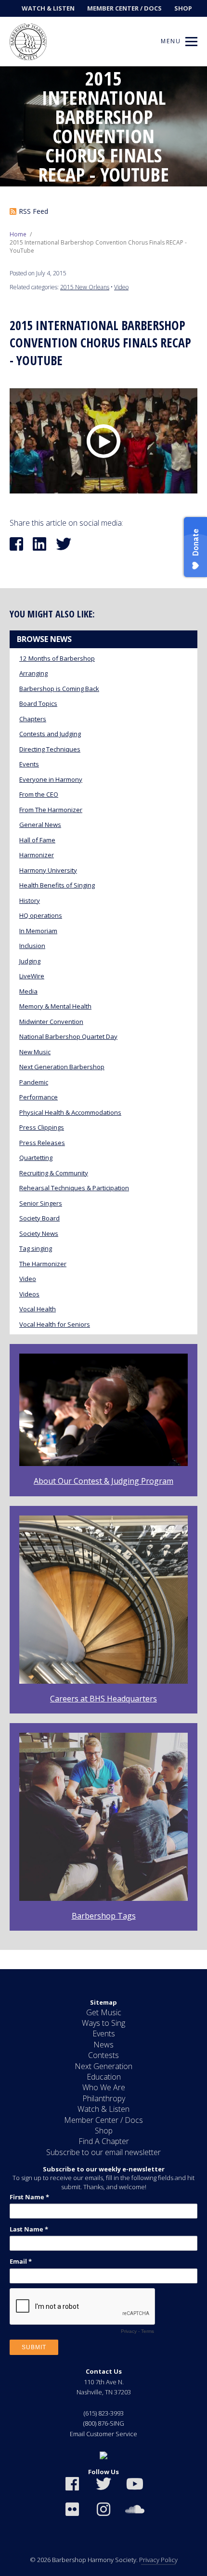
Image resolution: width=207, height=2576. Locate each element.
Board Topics (38, 703)
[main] (103, 1018)
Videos (29, 1294)
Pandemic (34, 1082)
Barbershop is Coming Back (59, 689)
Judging (30, 961)
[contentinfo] (103, 2273)
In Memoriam (38, 931)
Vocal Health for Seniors (55, 1324)
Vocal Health (38, 1309)
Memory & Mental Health (55, 1006)
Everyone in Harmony (51, 779)
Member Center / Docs (124, 8)
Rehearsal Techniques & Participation (74, 1188)
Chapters (33, 719)
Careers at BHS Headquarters (103, 1699)
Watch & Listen (48, 8)
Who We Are (104, 2087)
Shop (183, 8)
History (30, 900)
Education (104, 2077)
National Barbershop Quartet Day (68, 1036)
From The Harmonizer (51, 810)
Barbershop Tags (104, 1916)
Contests (103, 2055)
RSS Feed (33, 211)
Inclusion (32, 946)
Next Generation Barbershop (62, 1067)
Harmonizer (37, 855)
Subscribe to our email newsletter (103, 2152)
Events (29, 764)
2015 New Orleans (85, 287)
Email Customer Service (103, 2434)
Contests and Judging (50, 734)
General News (40, 825)
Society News (39, 1233)
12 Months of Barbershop (57, 658)
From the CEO (39, 794)
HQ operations (41, 915)
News (103, 2045)
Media (28, 991)
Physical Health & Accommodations (70, 1112)
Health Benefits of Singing (57, 885)
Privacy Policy (158, 2560)
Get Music (104, 2012)
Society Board (39, 1218)
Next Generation (103, 2066)
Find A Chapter (104, 2141)
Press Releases (42, 1143)
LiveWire (32, 976)
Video (121, 287)
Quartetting (36, 1158)
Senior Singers (41, 1203)
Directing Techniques (50, 749)
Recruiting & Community (54, 1173)
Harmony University (48, 870)
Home (18, 234)
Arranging (33, 673)
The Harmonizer (43, 1264)
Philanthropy (104, 2098)
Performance (39, 1097)
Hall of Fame (37, 840)
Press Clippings (42, 1127)
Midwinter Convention (51, 1022)
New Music (35, 1052)
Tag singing (36, 1248)
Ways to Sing (103, 2023)
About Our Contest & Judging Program (103, 1481)
